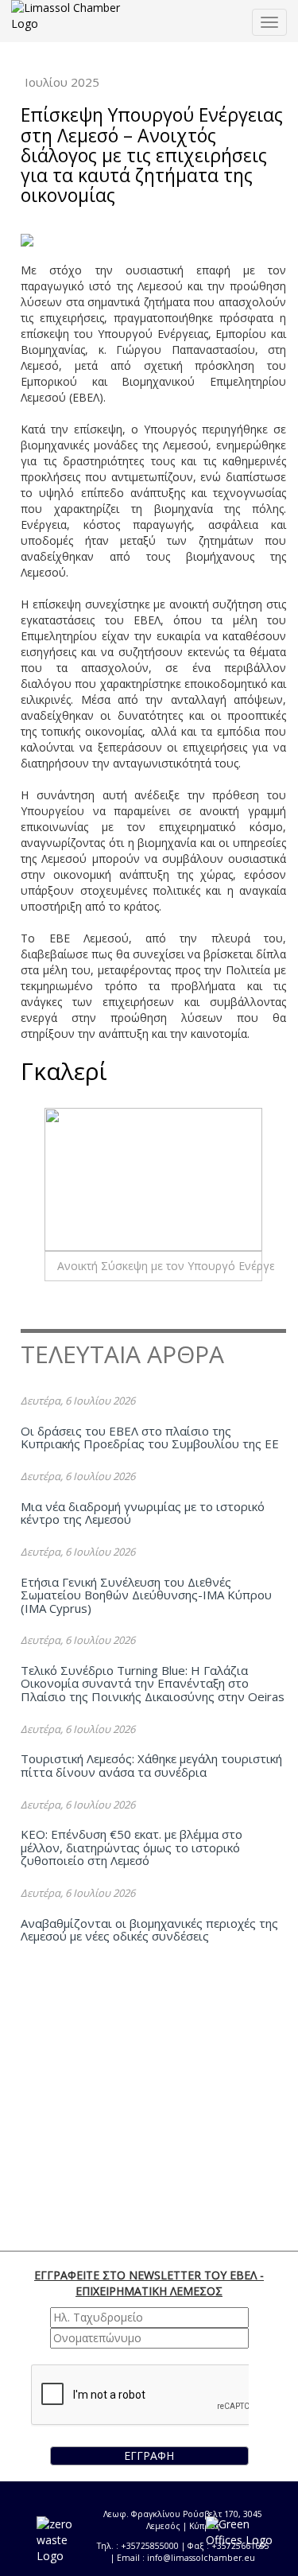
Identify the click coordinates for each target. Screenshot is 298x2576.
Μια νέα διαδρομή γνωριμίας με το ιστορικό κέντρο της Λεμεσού (143, 1513)
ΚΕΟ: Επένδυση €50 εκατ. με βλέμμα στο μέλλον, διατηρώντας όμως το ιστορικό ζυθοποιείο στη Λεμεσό (132, 1847)
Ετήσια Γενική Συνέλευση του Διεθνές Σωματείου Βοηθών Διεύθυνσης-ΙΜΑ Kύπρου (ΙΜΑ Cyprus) (146, 1595)
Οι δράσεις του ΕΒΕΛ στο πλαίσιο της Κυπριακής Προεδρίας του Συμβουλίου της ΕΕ (150, 1438)
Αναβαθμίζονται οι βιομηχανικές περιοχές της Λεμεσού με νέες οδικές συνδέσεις (149, 1930)
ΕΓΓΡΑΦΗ (149, 2456)
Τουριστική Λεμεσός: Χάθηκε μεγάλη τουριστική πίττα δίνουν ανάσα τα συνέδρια (151, 1765)
